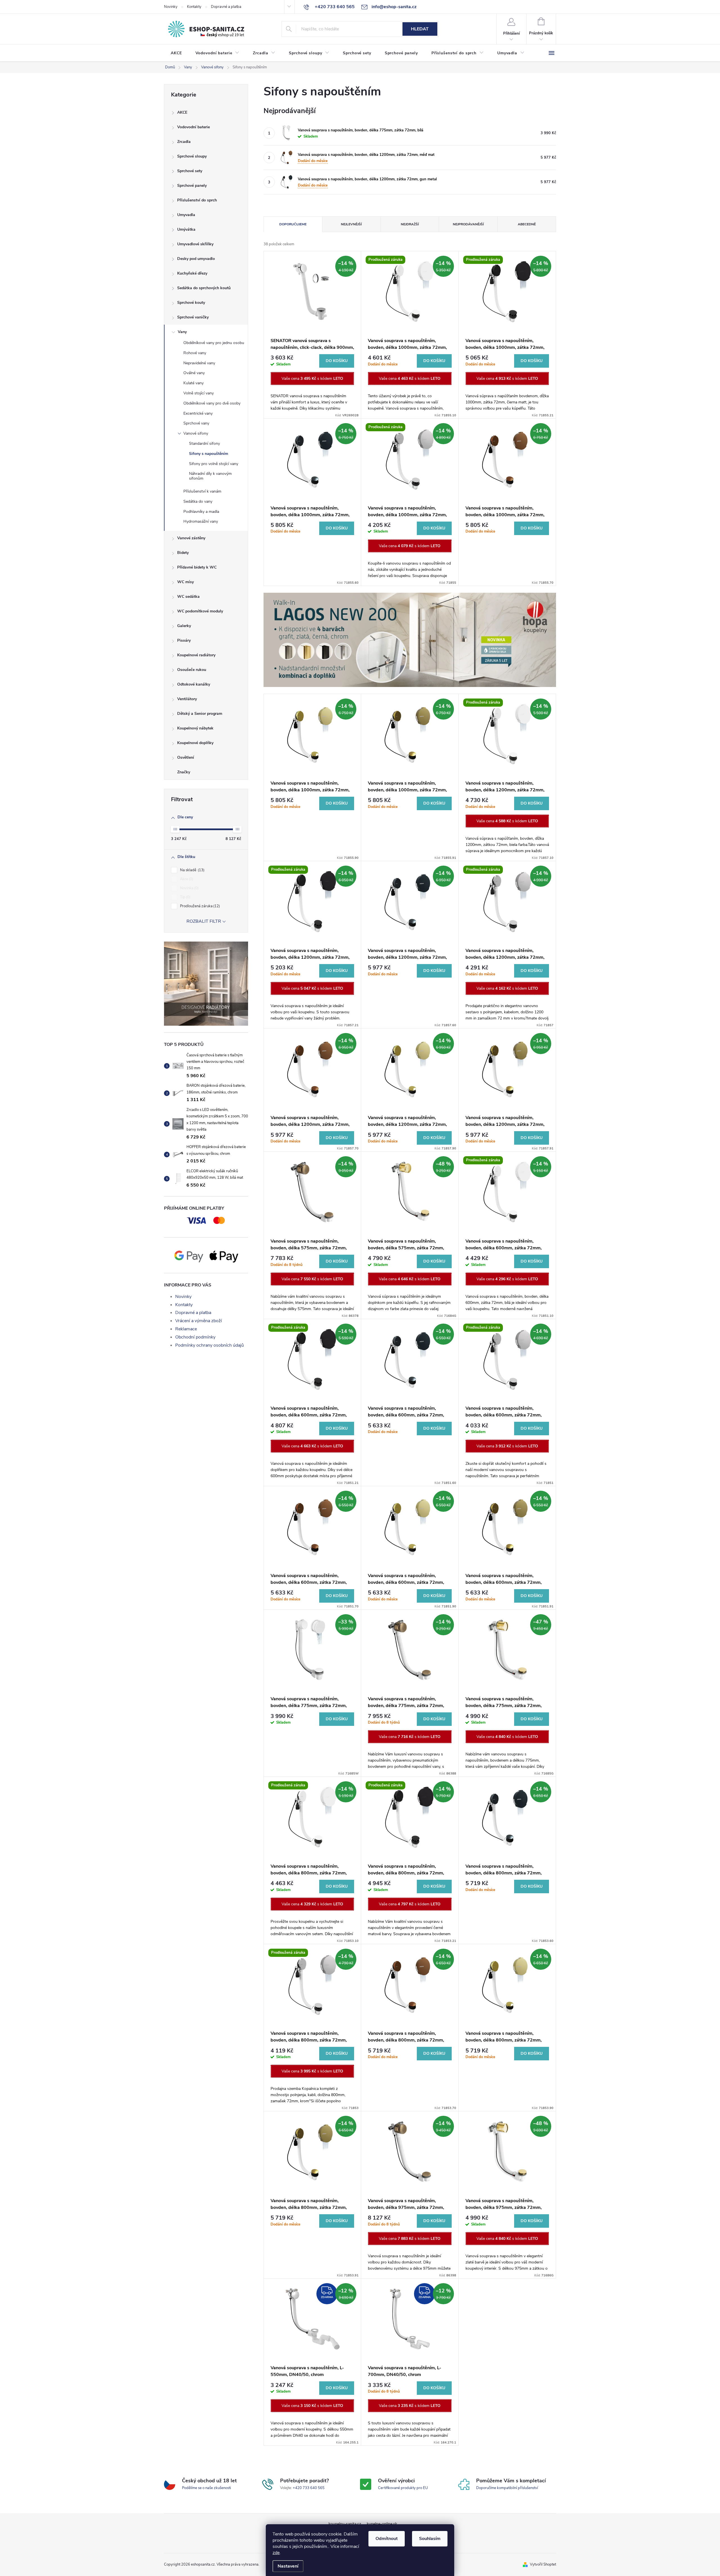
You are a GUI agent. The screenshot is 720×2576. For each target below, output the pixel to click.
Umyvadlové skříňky (195, 244)
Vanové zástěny (191, 538)
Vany (182, 332)
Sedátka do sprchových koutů (204, 288)
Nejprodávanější (468, 224)
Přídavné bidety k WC (197, 567)
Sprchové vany (196, 423)
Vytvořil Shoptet (543, 2564)
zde (276, 2553)
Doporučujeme (293, 224)
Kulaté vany (193, 383)
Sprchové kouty (191, 303)
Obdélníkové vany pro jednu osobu (214, 343)
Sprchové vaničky (193, 317)
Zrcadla (184, 142)
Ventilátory (187, 699)
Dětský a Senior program (200, 714)
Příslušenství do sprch (197, 200)
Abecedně (527, 224)
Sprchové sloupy (192, 156)
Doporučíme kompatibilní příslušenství (507, 2488)
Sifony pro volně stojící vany (214, 464)
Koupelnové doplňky (195, 743)
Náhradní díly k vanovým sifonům (210, 476)
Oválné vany (194, 373)
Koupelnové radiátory (196, 655)
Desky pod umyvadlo (196, 259)
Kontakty (194, 7)
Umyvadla (186, 215)
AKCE (182, 112)
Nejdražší (410, 224)
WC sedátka (188, 597)
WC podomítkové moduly (200, 611)
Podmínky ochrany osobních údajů (210, 1345)
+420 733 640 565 (309, 2488)
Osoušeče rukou (192, 670)
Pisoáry (184, 640)
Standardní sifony (204, 443)
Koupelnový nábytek (195, 728)
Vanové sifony (196, 433)
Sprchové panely (192, 186)
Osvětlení (186, 757)
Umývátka (186, 229)
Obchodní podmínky (195, 1337)
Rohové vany (195, 353)
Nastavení (288, 2566)
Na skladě (192, 870)
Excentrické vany (198, 413)
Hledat (420, 29)
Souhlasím (430, 2539)
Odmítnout (387, 2539)
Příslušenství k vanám (202, 491)
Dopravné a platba (226, 7)
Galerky (184, 626)
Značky (184, 772)
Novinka (189, 888)
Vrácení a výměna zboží (199, 1321)
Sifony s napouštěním (209, 454)
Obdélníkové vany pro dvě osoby (212, 403)
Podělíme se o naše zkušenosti (206, 2488)
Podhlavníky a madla (201, 512)
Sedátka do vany (198, 501)
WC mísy (185, 582)
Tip (185, 897)
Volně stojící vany (199, 393)
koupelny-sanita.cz (345, 2524)
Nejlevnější (351, 224)
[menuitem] (176, 53)
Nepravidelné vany (199, 363)
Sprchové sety (190, 171)
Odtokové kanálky (194, 684)
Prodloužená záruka (199, 906)
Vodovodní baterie (193, 127)
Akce (186, 879)
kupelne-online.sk (382, 2524)
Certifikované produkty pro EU (403, 2488)
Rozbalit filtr (204, 921)
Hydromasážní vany (201, 521)
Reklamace (186, 1329)
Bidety (183, 553)
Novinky (171, 7)
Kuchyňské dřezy (192, 273)
